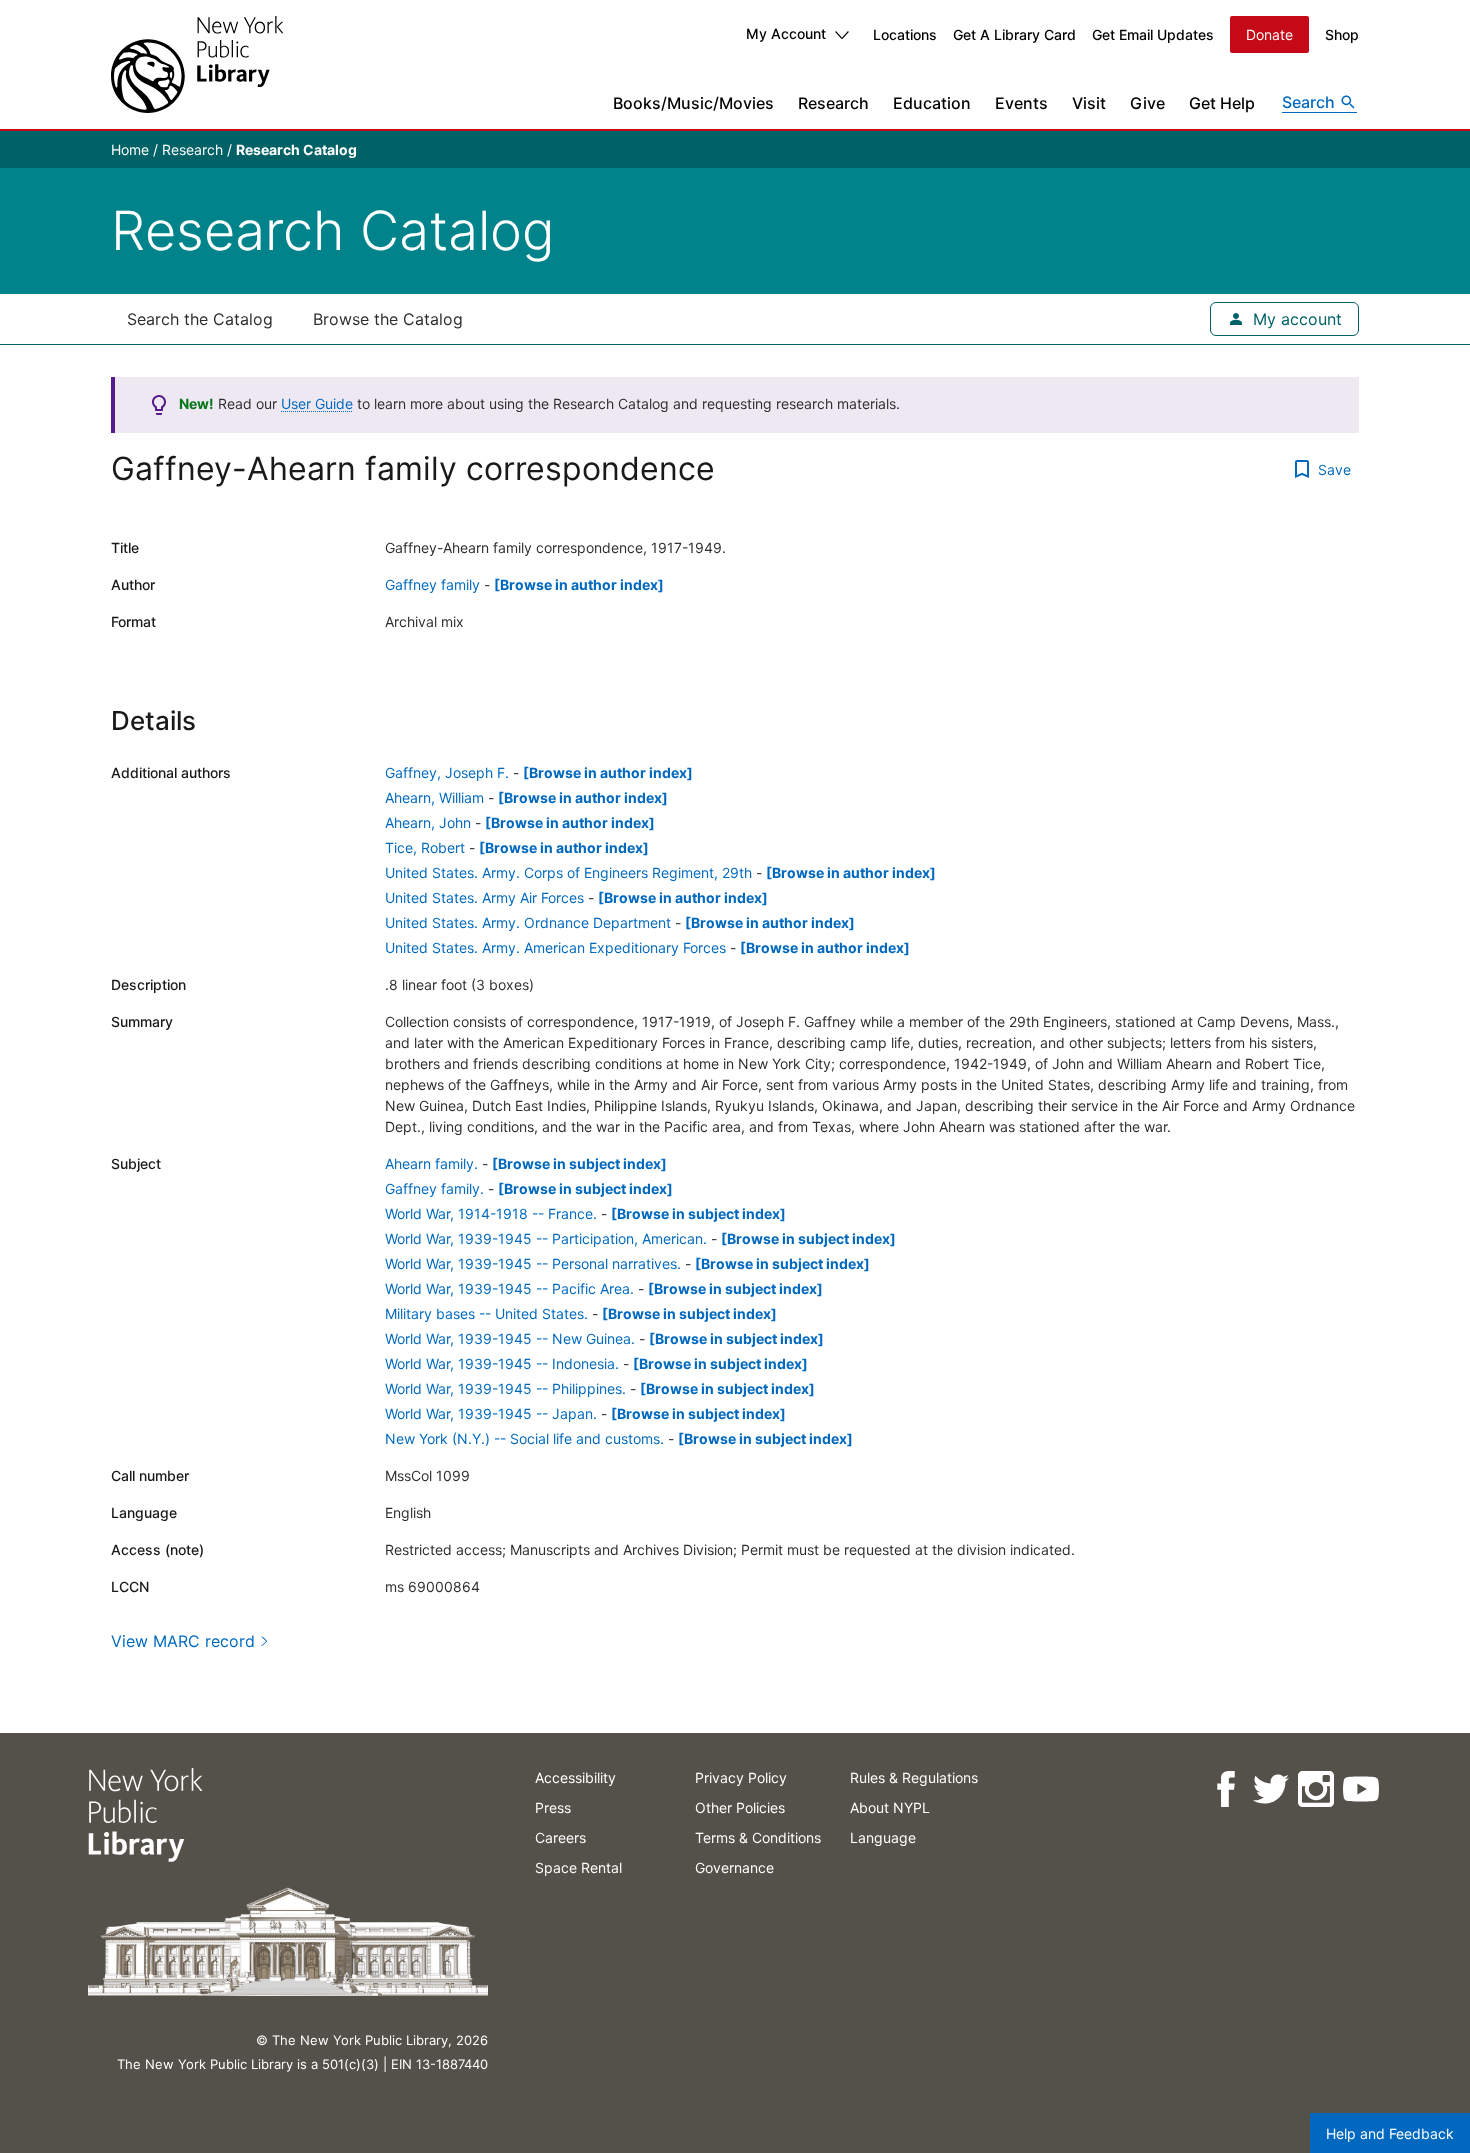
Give (1147, 103)
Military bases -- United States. (486, 1313)
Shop (1342, 34)
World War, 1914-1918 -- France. (491, 1213)
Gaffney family (432, 584)
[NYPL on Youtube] (1359, 1789)
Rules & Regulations (914, 1777)
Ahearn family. (431, 1163)
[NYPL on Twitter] (1269, 1789)
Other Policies (740, 1807)
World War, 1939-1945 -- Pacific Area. (509, 1288)
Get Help (1222, 103)
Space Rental (578, 1867)
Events (1021, 103)
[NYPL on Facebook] (1224, 1789)
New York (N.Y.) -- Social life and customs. (524, 1438)
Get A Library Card (1014, 34)
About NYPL (890, 1807)
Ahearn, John (428, 822)
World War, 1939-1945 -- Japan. (491, 1413)
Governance (734, 1867)
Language (883, 1837)
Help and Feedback (1390, 2133)
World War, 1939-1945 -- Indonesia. (502, 1363)
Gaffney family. (434, 1188)
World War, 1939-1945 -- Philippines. (505, 1388)
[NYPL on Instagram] (1314, 1789)
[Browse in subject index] (579, 1163)
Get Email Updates (1153, 34)
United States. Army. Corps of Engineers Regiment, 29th (568, 872)
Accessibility (575, 1777)
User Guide (317, 403)
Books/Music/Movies (693, 103)
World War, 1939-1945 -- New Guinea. (510, 1338)
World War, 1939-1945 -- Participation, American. (546, 1238)
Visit (1089, 103)
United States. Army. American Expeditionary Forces (555, 947)
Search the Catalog (200, 319)
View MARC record (183, 1641)
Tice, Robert (425, 847)
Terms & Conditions (758, 1837)
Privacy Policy (741, 1777)
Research (833, 103)
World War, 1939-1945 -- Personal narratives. (533, 1263)
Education (932, 103)
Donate (1269, 34)
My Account (786, 33)
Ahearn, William (434, 797)
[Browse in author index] (579, 584)
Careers (560, 1837)
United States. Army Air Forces (484, 897)
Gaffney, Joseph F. (447, 772)
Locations (905, 34)
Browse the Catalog (388, 319)
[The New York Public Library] (197, 64)
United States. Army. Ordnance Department (528, 922)
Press (553, 1807)
